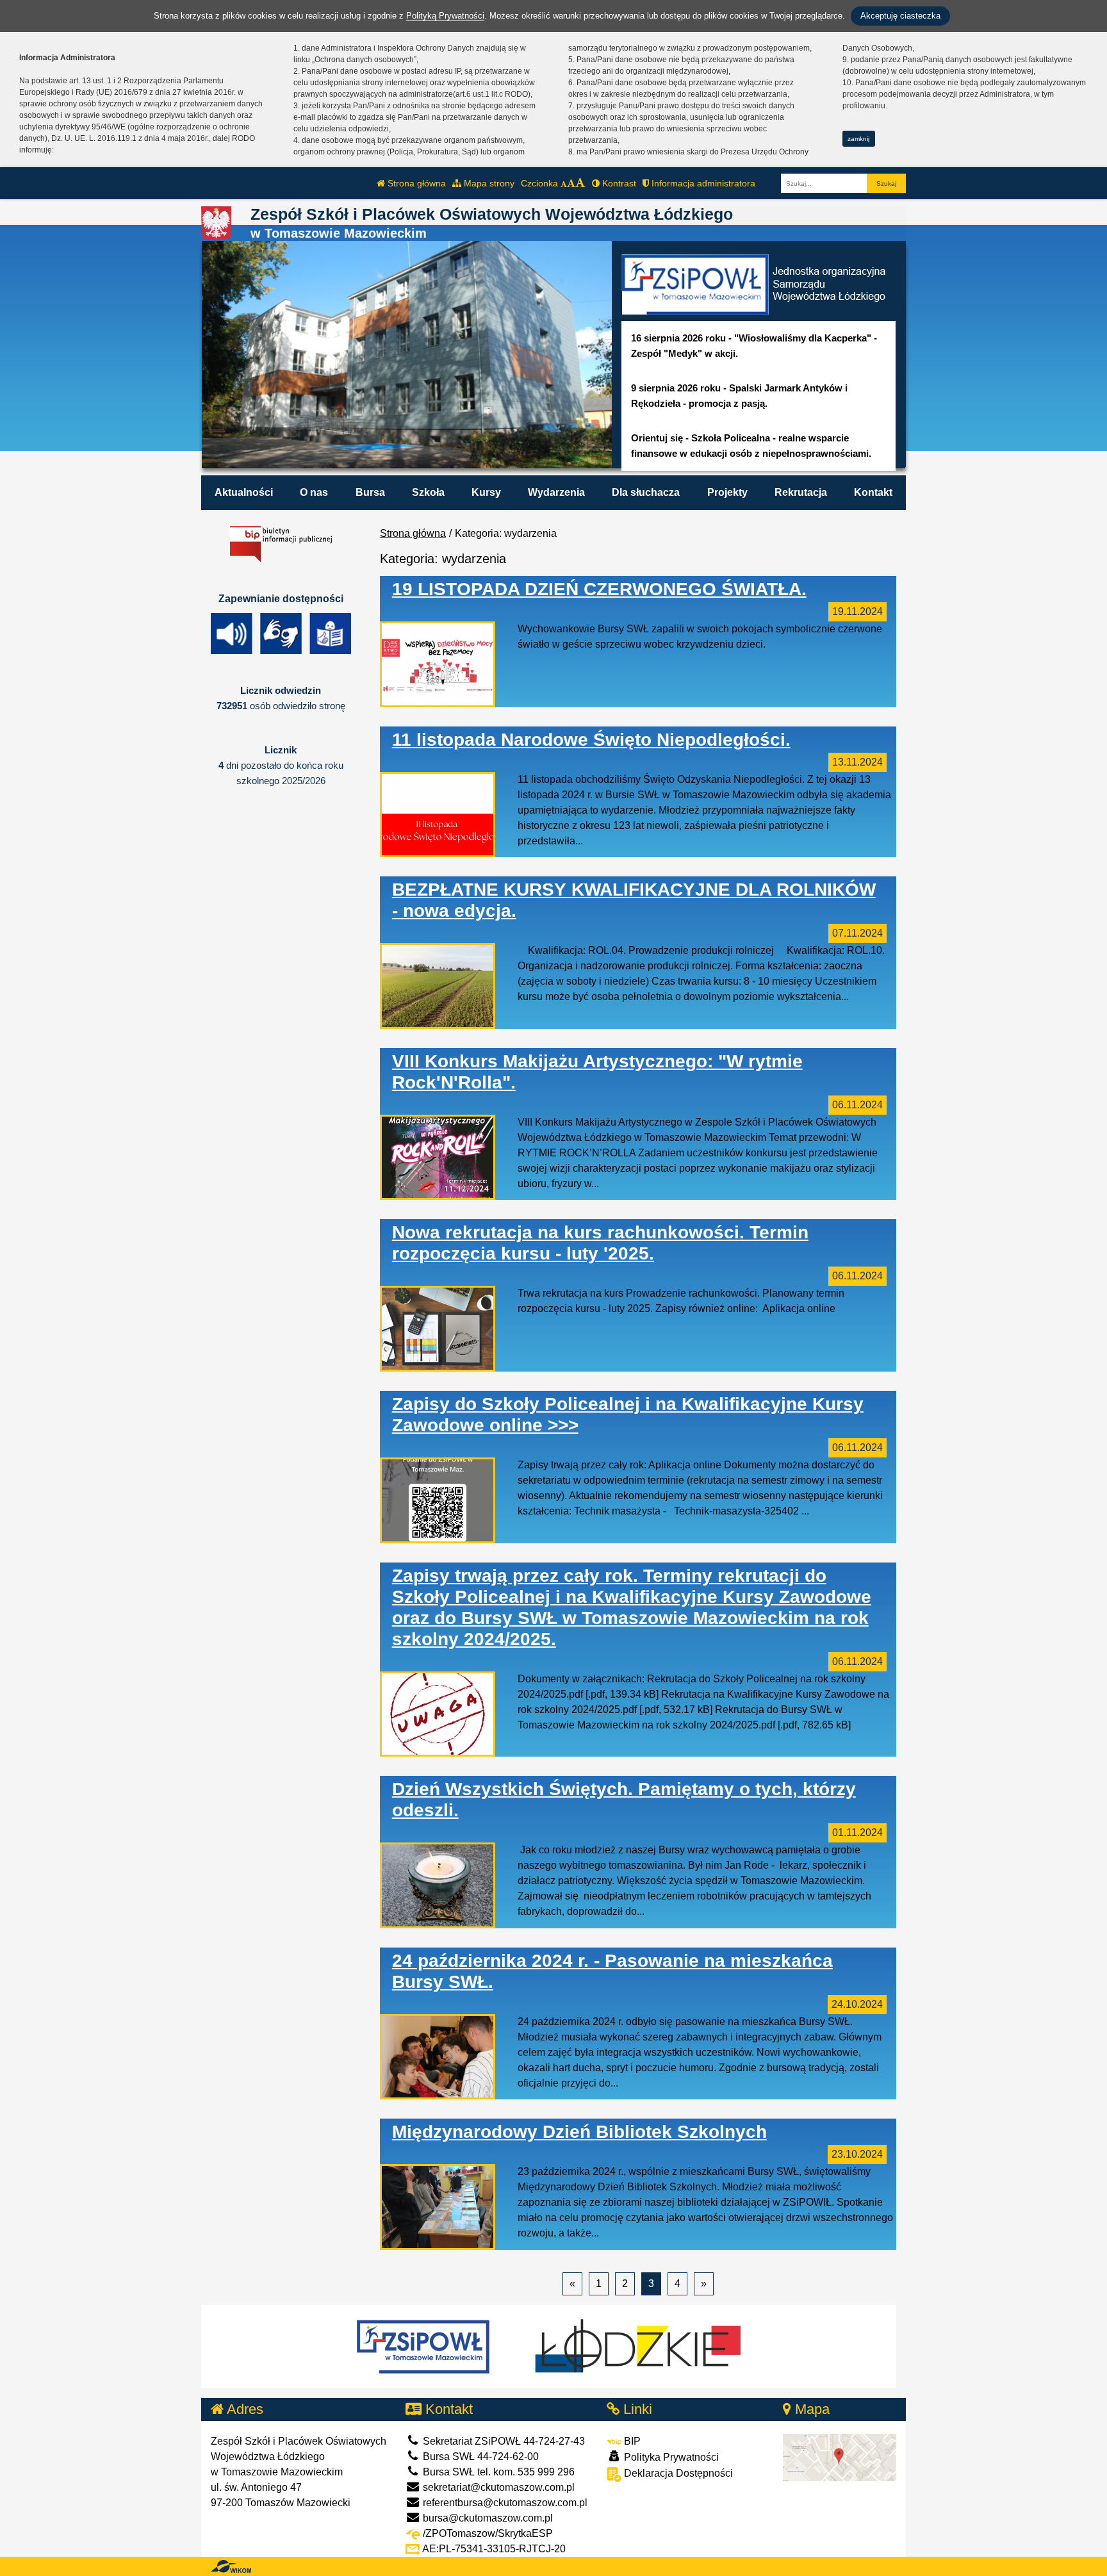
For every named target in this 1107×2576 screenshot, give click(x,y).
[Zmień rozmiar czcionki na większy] (571, 183)
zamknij (858, 139)
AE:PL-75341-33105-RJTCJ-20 (493, 2549)
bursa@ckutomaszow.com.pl (487, 2518)
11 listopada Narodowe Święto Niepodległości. (591, 740)
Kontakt (873, 492)
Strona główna (415, 183)
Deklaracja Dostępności (677, 2473)
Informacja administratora (702, 183)
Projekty (727, 492)
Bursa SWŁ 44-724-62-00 (480, 2457)
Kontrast (618, 183)
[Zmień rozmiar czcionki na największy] (580, 183)
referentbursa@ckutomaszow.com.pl (504, 2503)
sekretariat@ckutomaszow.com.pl (497, 2487)
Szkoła (428, 492)
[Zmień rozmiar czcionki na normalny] (564, 183)
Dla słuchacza (646, 492)
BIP (631, 2441)
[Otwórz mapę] (840, 2457)
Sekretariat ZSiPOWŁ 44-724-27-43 (503, 2441)
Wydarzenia (556, 492)
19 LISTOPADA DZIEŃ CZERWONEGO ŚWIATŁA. (599, 589)
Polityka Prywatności (670, 2457)
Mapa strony (488, 183)
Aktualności (244, 492)
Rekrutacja (801, 492)
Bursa (370, 492)
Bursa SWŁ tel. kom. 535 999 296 (497, 2472)
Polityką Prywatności (445, 16)
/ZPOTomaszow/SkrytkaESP (487, 2533)
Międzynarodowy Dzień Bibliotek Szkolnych (579, 2132)
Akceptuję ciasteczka (900, 16)
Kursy (486, 492)
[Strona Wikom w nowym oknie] (231, 2566)
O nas (314, 492)
